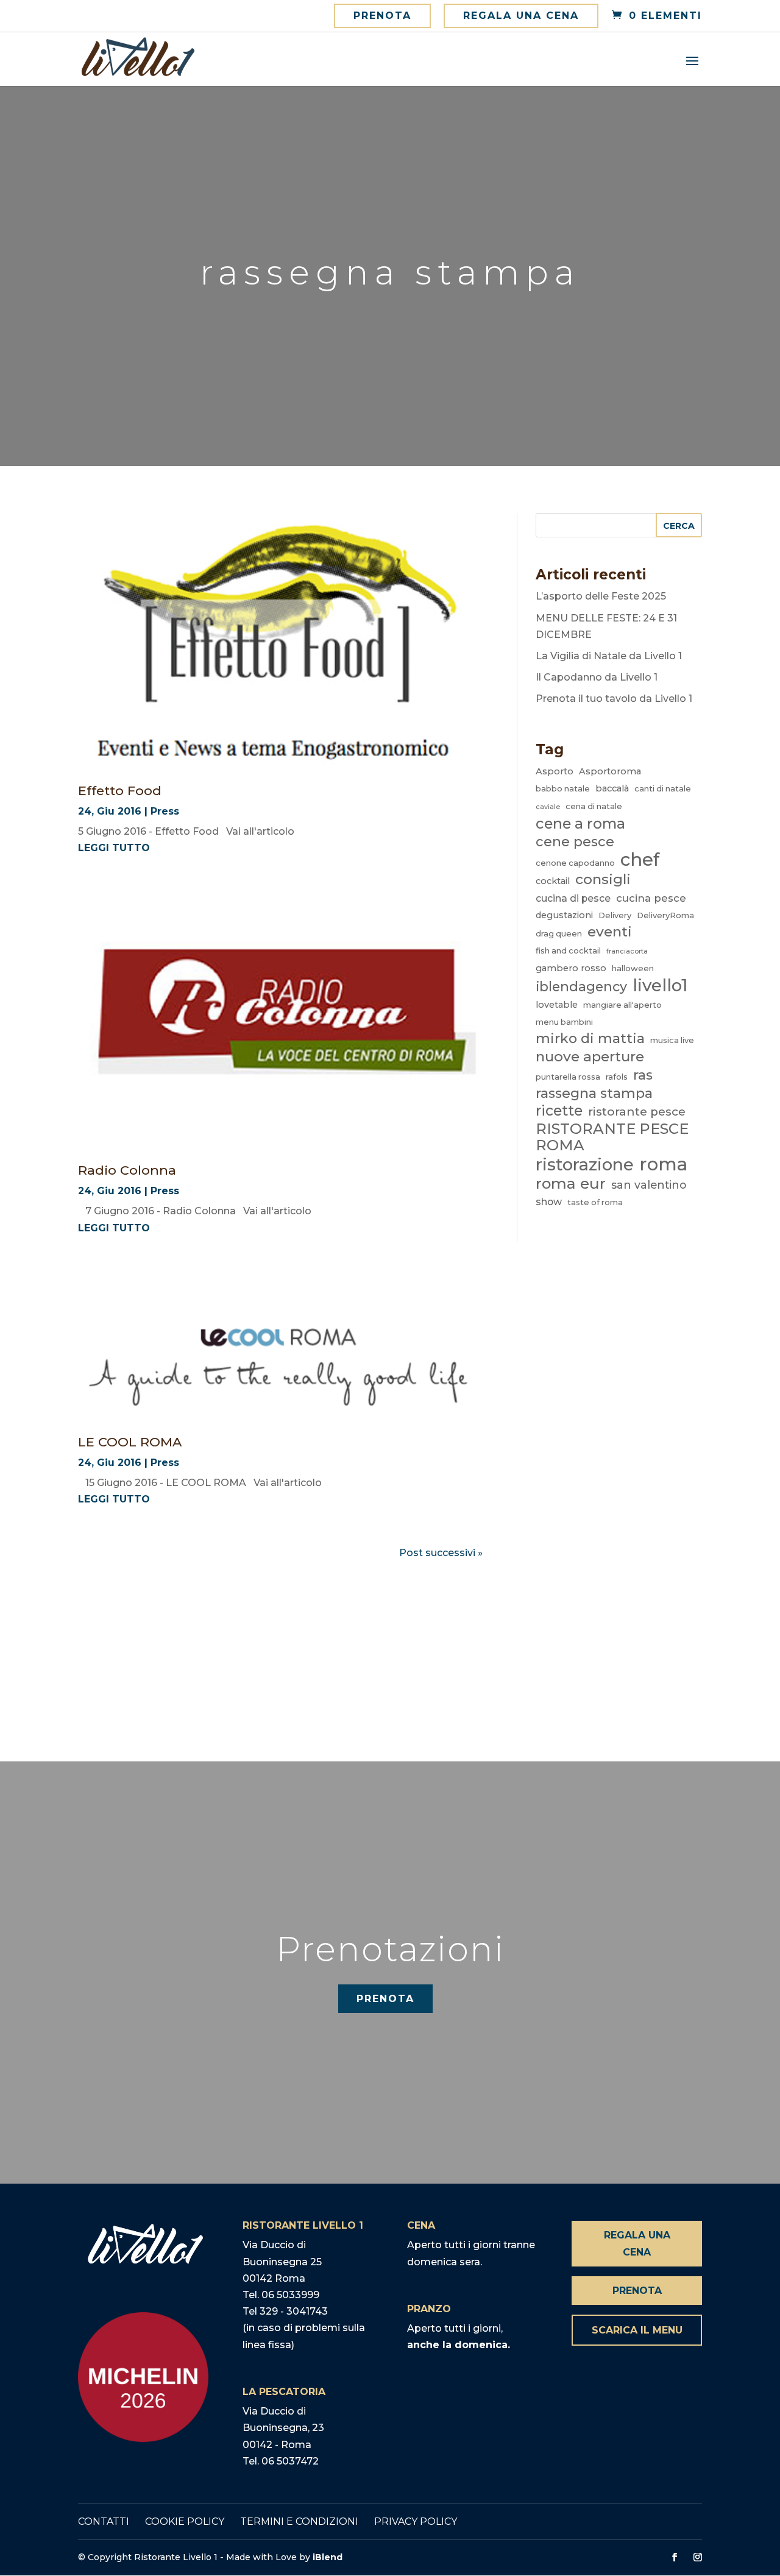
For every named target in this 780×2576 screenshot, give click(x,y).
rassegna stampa (594, 1093)
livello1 (660, 985)
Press (165, 811)
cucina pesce (651, 898)
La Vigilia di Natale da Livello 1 (609, 656)
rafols (617, 1077)
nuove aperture (590, 1057)
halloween (633, 968)
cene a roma (580, 823)
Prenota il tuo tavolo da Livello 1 (614, 699)
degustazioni (564, 915)
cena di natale (594, 806)
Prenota (382, 16)
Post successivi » (441, 1553)
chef (640, 859)
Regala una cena (521, 16)
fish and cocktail (568, 950)
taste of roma (595, 1202)
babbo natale (563, 788)
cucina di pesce (573, 898)
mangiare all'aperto (622, 1005)
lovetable (557, 1005)
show (549, 1202)
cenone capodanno (575, 863)
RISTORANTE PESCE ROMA (612, 1137)
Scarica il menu (637, 2330)
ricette (559, 1111)
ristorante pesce (637, 1112)
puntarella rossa (568, 1077)
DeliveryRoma (665, 915)
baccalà (612, 788)
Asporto (555, 771)
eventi (610, 932)
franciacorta (627, 951)
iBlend (328, 2557)
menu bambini (564, 1022)
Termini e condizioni (299, 2521)
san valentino (649, 1185)
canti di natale (663, 788)
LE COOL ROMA (130, 1442)
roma (663, 1164)
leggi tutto (114, 848)
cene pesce (575, 841)
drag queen (559, 933)
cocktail (553, 881)
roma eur (571, 1184)
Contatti (104, 2521)
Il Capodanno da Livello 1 (597, 677)
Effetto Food (120, 791)
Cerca (679, 526)
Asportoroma (610, 771)
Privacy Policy (416, 2521)
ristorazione (585, 1165)
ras (643, 1075)
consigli (603, 879)
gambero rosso (571, 968)
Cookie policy (185, 2521)
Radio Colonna (127, 1170)
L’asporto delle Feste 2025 (601, 596)
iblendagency (581, 986)
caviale (548, 807)
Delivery (615, 915)
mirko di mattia (590, 1039)
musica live (672, 1040)
